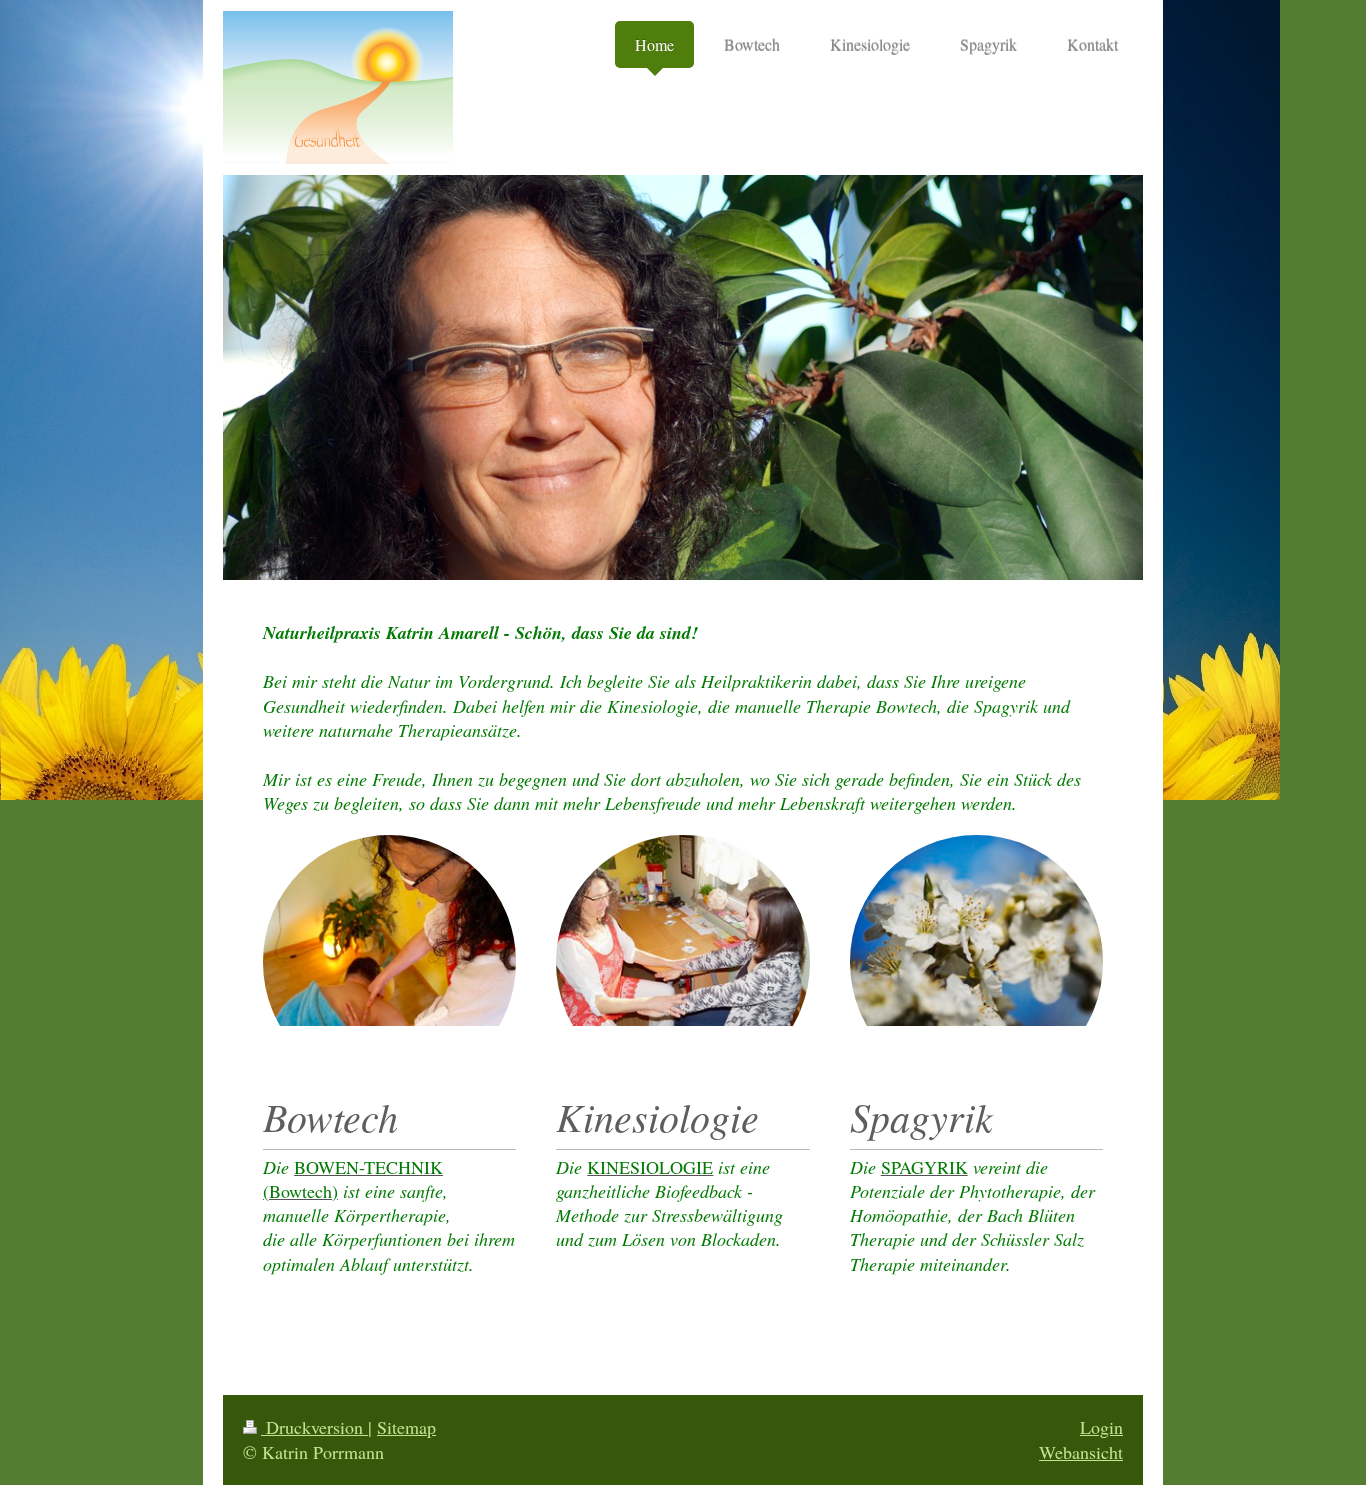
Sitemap (406, 1427)
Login (1101, 1427)
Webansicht (1081, 1452)
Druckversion (314, 1427)
